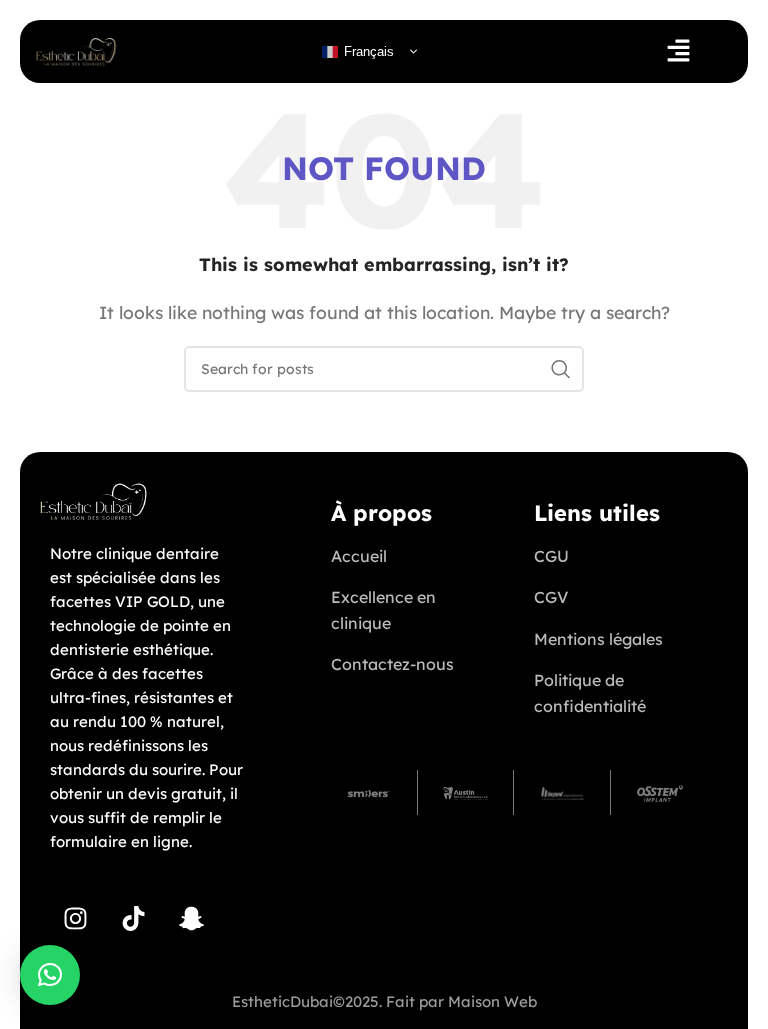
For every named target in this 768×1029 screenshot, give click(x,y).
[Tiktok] (133, 919)
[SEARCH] (561, 369)
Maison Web (492, 1001)
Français (367, 50)
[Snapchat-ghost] (191, 919)
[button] (678, 51)
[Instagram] (75, 919)
